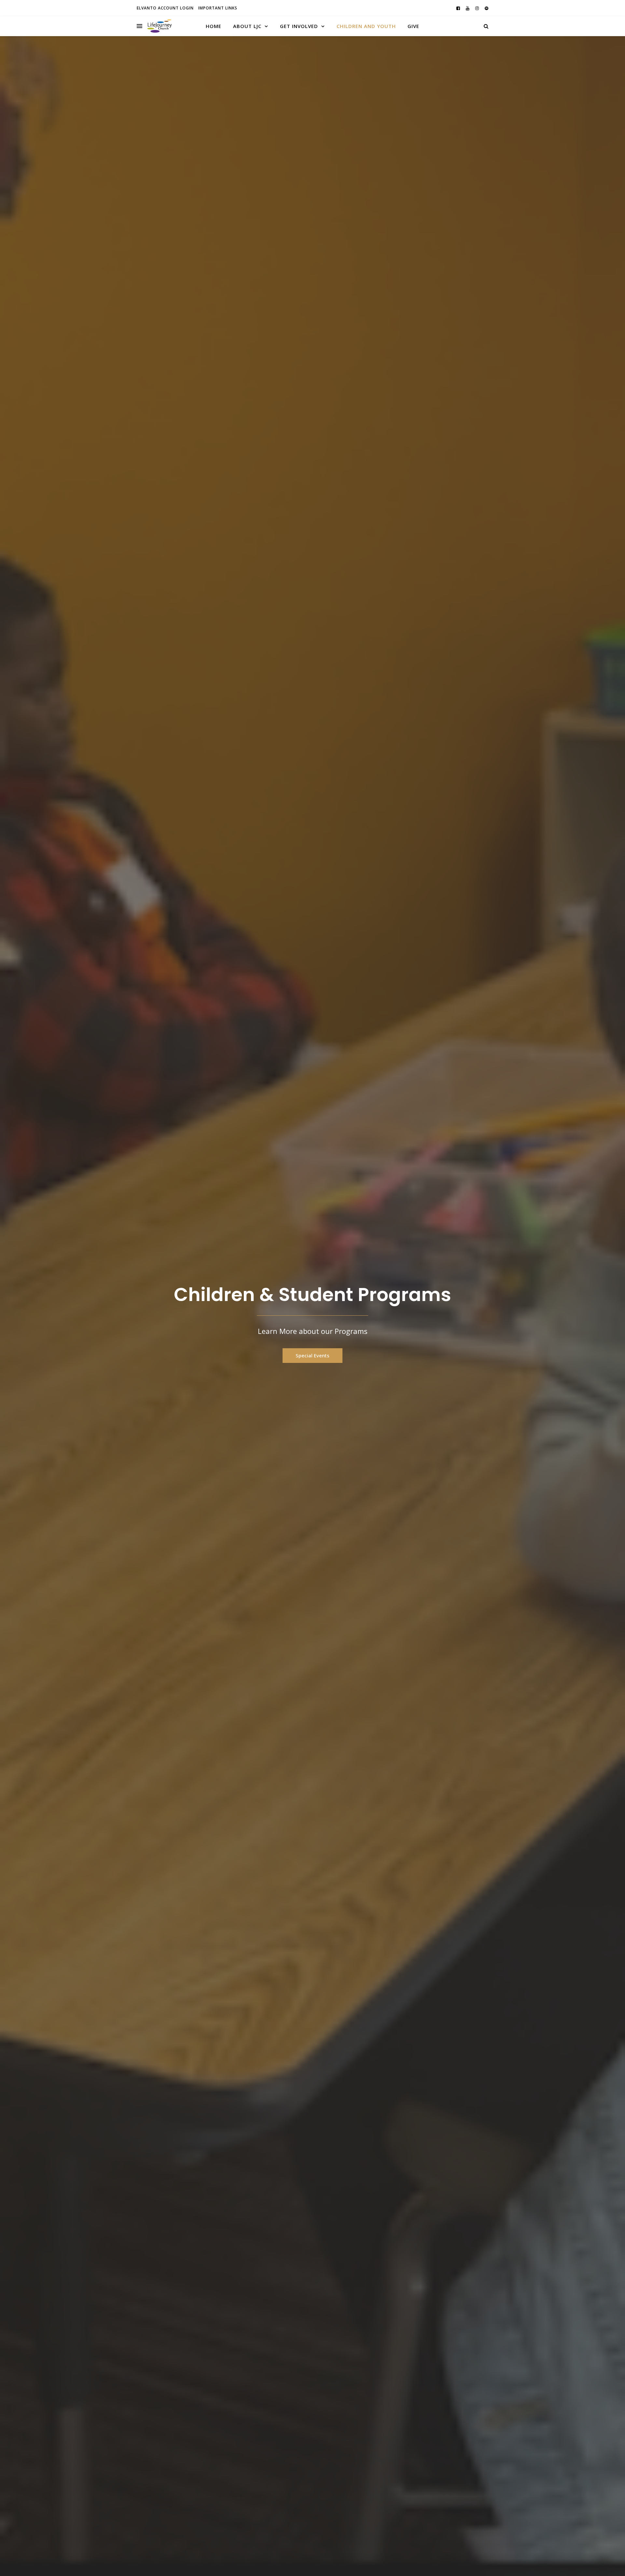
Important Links (218, 8)
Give (413, 26)
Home (214, 26)
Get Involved (299, 26)
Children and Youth (366, 26)
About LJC (247, 26)
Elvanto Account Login (165, 8)
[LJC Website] (160, 26)
